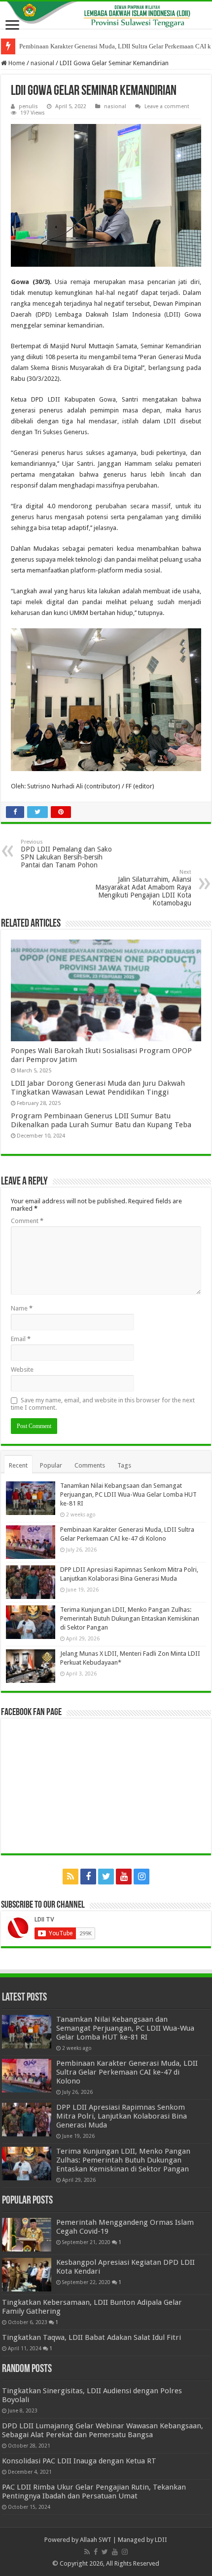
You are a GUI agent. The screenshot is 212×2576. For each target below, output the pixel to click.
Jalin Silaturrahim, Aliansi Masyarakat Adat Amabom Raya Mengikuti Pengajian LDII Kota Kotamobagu (143, 888)
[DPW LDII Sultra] (106, 15)
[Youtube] (124, 1877)
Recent (18, 1465)
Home (16, 63)
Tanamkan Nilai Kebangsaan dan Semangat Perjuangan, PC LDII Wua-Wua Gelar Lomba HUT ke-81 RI (128, 1494)
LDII (161, 2540)
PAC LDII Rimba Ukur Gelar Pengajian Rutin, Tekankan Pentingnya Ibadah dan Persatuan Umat (94, 2492)
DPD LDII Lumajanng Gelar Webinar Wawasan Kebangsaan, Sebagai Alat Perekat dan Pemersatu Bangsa (103, 2430)
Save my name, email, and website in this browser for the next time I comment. (103, 1404)
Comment (27, 1221)
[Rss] (71, 1877)
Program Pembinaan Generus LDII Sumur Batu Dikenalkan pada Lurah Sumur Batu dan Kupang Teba (101, 1120)
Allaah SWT (96, 2540)
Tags (124, 1465)
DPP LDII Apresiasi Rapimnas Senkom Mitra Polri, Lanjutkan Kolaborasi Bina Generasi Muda (122, 2116)
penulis (28, 106)
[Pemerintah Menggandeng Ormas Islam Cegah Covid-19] (27, 2235)
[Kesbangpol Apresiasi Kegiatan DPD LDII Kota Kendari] (27, 2275)
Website (22, 1370)
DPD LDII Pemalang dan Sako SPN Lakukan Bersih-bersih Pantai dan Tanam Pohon (66, 854)
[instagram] (141, 1877)
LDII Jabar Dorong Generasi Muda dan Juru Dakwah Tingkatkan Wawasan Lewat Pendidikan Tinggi (98, 1088)
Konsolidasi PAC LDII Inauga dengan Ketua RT (79, 2461)
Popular (51, 1465)
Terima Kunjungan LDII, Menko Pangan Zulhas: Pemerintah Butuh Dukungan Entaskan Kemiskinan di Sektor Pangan (130, 1618)
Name (22, 1308)
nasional (42, 63)
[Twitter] (106, 1877)
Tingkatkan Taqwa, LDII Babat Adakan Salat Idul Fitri (91, 2337)
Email (21, 1339)
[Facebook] (88, 1877)
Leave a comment (167, 106)
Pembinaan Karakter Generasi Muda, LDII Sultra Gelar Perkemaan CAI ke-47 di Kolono (127, 2072)
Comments (90, 1465)
